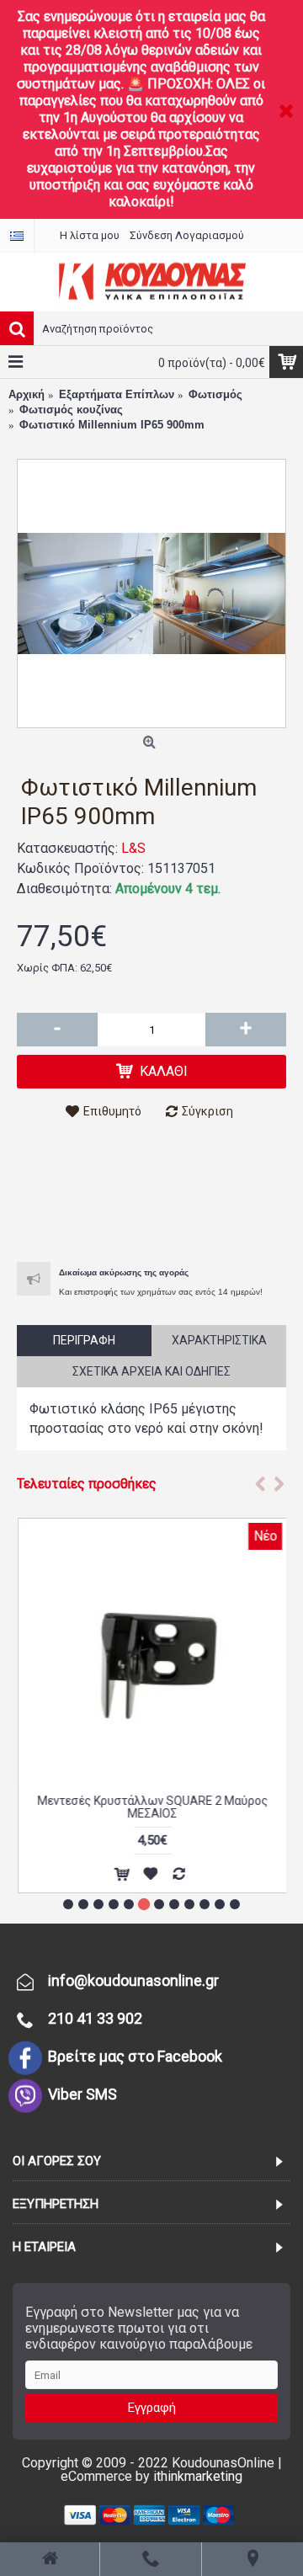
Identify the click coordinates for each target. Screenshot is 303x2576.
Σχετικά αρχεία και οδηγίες (151, 1371)
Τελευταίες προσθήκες (87, 1484)
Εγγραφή (152, 2408)
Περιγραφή (84, 1340)
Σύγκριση (207, 1111)
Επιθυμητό (112, 1111)
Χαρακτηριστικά (219, 1340)
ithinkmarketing (198, 2476)
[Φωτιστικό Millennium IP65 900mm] (151, 593)
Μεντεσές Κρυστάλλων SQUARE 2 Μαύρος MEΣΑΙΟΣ (151, 1807)
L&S (133, 848)
